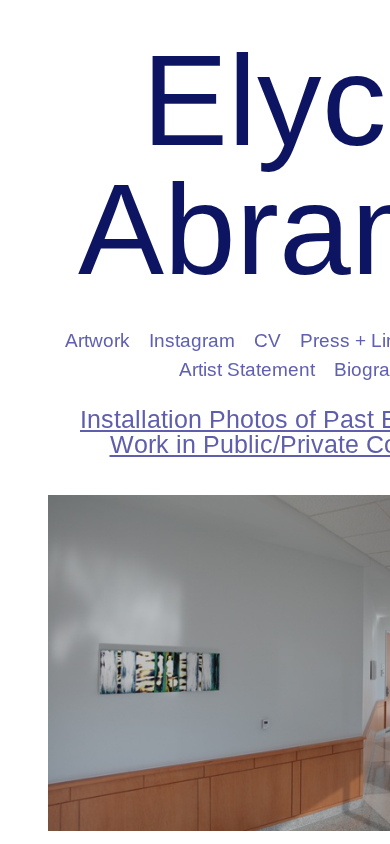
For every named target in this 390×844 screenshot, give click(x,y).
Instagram (192, 340)
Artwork (97, 340)
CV (267, 340)
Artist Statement (247, 369)
